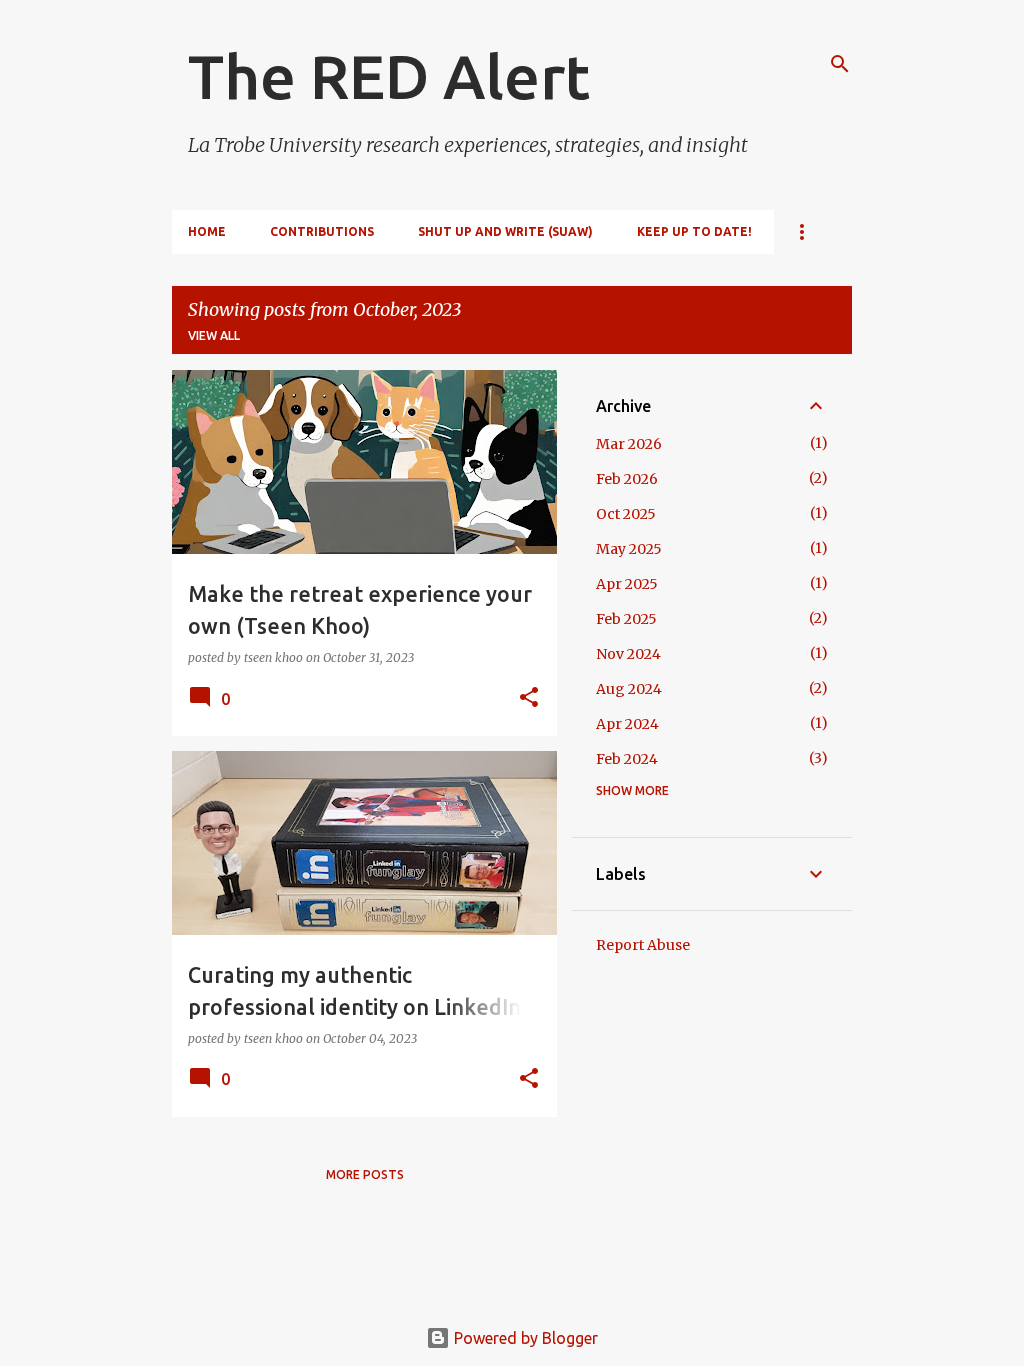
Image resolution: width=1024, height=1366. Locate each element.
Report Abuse (643, 945)
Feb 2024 (627, 759)
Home (207, 231)
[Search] (840, 64)
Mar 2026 (629, 444)
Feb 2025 (626, 619)
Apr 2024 (627, 724)
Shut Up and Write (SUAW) (505, 231)
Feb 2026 (627, 479)
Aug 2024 (629, 689)
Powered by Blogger (524, 1338)
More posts (365, 1174)
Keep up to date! (694, 231)
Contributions (322, 231)
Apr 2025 (627, 584)
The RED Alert (389, 76)
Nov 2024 (628, 654)
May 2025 (629, 549)
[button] (529, 698)
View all (214, 335)
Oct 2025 (626, 514)
